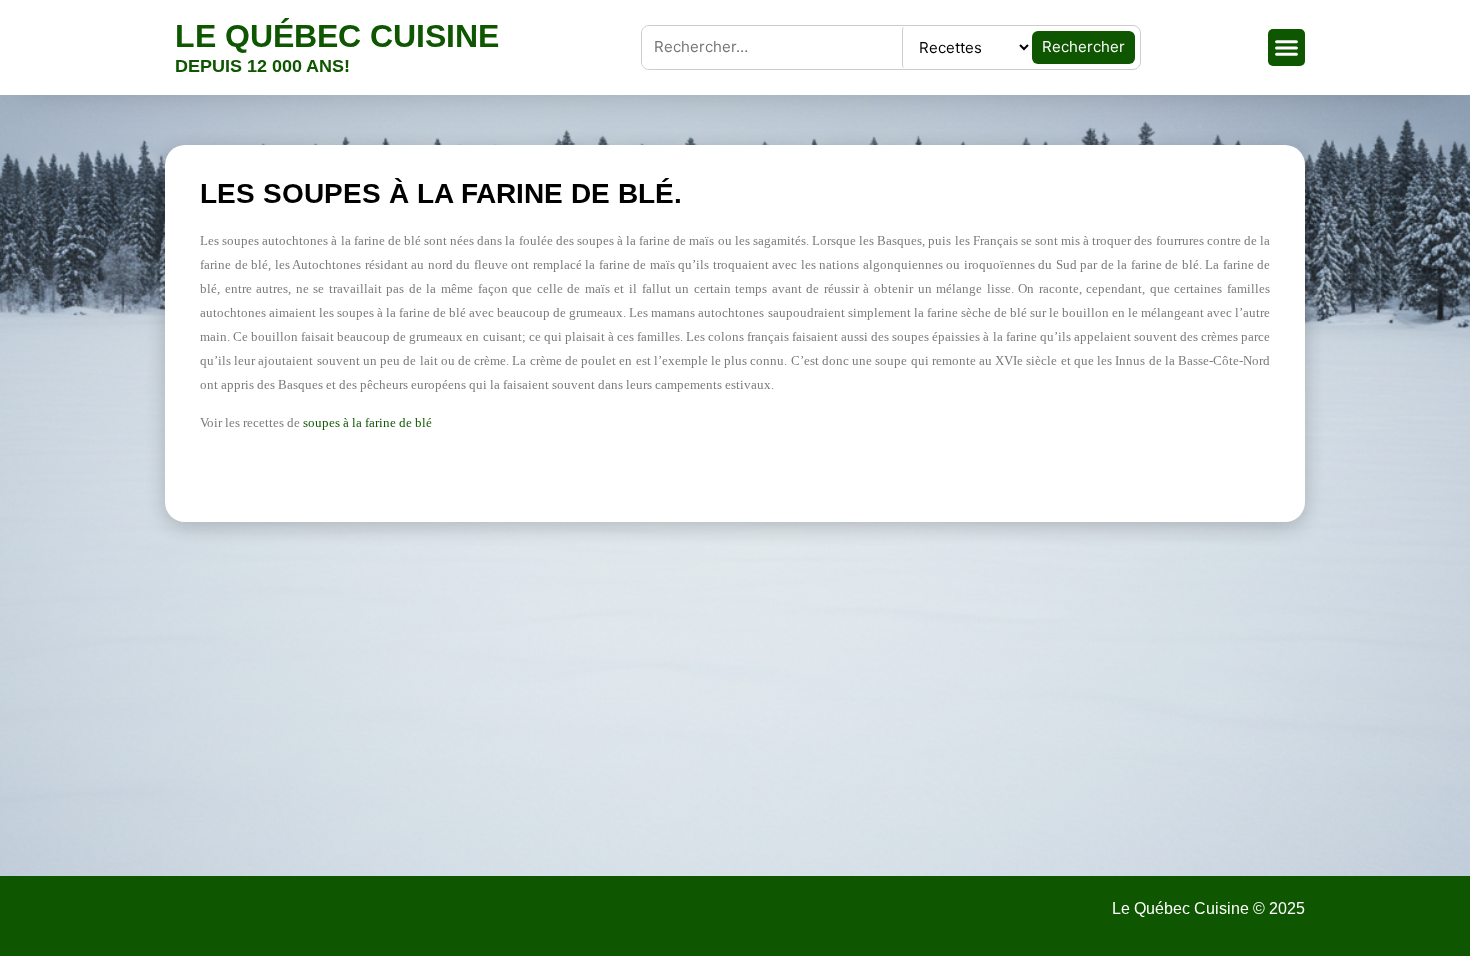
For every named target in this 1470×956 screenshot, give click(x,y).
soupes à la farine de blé (367, 422)
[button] (1287, 48)
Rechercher (1083, 46)
